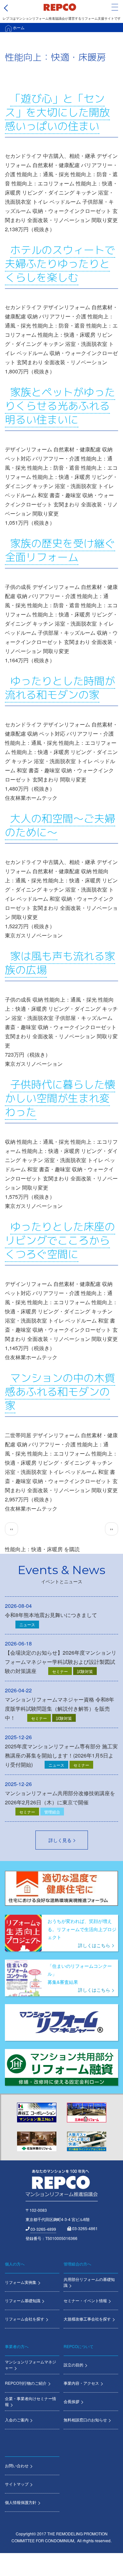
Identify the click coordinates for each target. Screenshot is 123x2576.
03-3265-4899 (43, 2229)
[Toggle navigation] (115, 7)
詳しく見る (60, 1840)
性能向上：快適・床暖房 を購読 (42, 1549)
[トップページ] (60, 7)
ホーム (19, 27)
